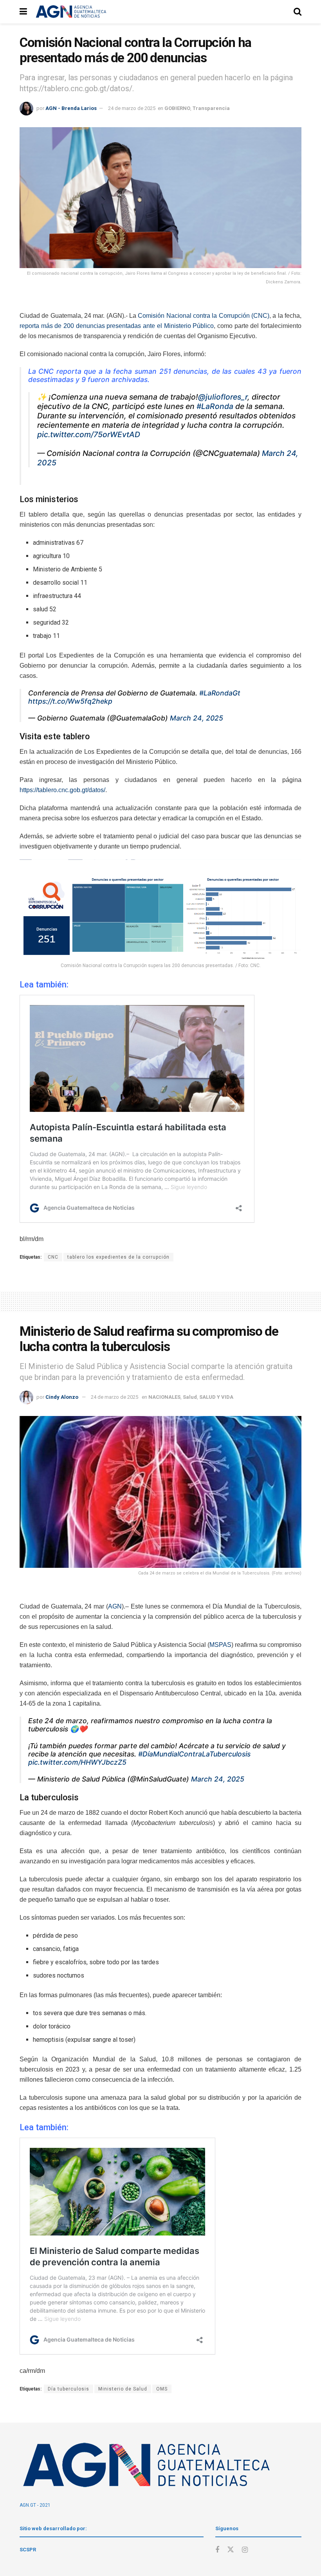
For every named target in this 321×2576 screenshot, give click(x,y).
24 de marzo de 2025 (132, 108)
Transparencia (211, 108)
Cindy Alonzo (62, 1397)
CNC (53, 1257)
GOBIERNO (177, 108)
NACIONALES (164, 1397)
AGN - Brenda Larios (71, 108)
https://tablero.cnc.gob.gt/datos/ (62, 790)
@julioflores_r (223, 397)
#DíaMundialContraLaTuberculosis (194, 1754)
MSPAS (220, 1645)
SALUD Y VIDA (216, 1397)
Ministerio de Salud (123, 2389)
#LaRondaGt (220, 693)
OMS (162, 2389)
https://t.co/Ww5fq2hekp (70, 701)
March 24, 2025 (197, 718)
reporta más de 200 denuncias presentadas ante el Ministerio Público (117, 326)
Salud (190, 1397)
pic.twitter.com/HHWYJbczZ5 (77, 1762)
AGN (115, 1606)
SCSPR (28, 2550)
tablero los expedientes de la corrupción (118, 1257)
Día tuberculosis (69, 2389)
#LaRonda (215, 406)
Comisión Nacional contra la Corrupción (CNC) (204, 316)
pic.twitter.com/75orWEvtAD (89, 434)
